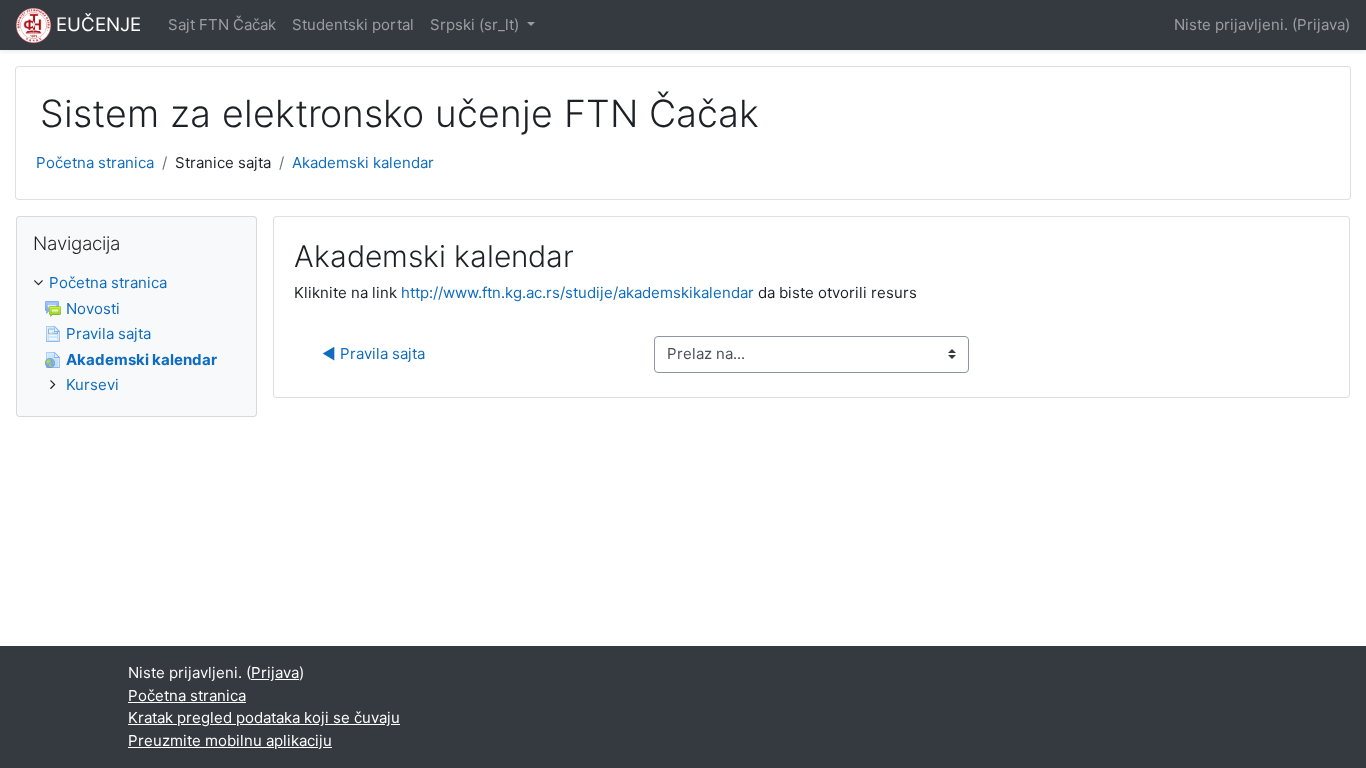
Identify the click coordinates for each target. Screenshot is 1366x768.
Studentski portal (353, 24)
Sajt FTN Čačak (222, 24)
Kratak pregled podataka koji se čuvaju (264, 717)
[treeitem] (136, 334)
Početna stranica (95, 162)
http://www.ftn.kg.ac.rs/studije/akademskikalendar (577, 292)
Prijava (1321, 24)
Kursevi (92, 384)
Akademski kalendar (363, 162)
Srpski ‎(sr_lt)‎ (476, 24)
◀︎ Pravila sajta (373, 353)
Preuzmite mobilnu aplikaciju (230, 740)
